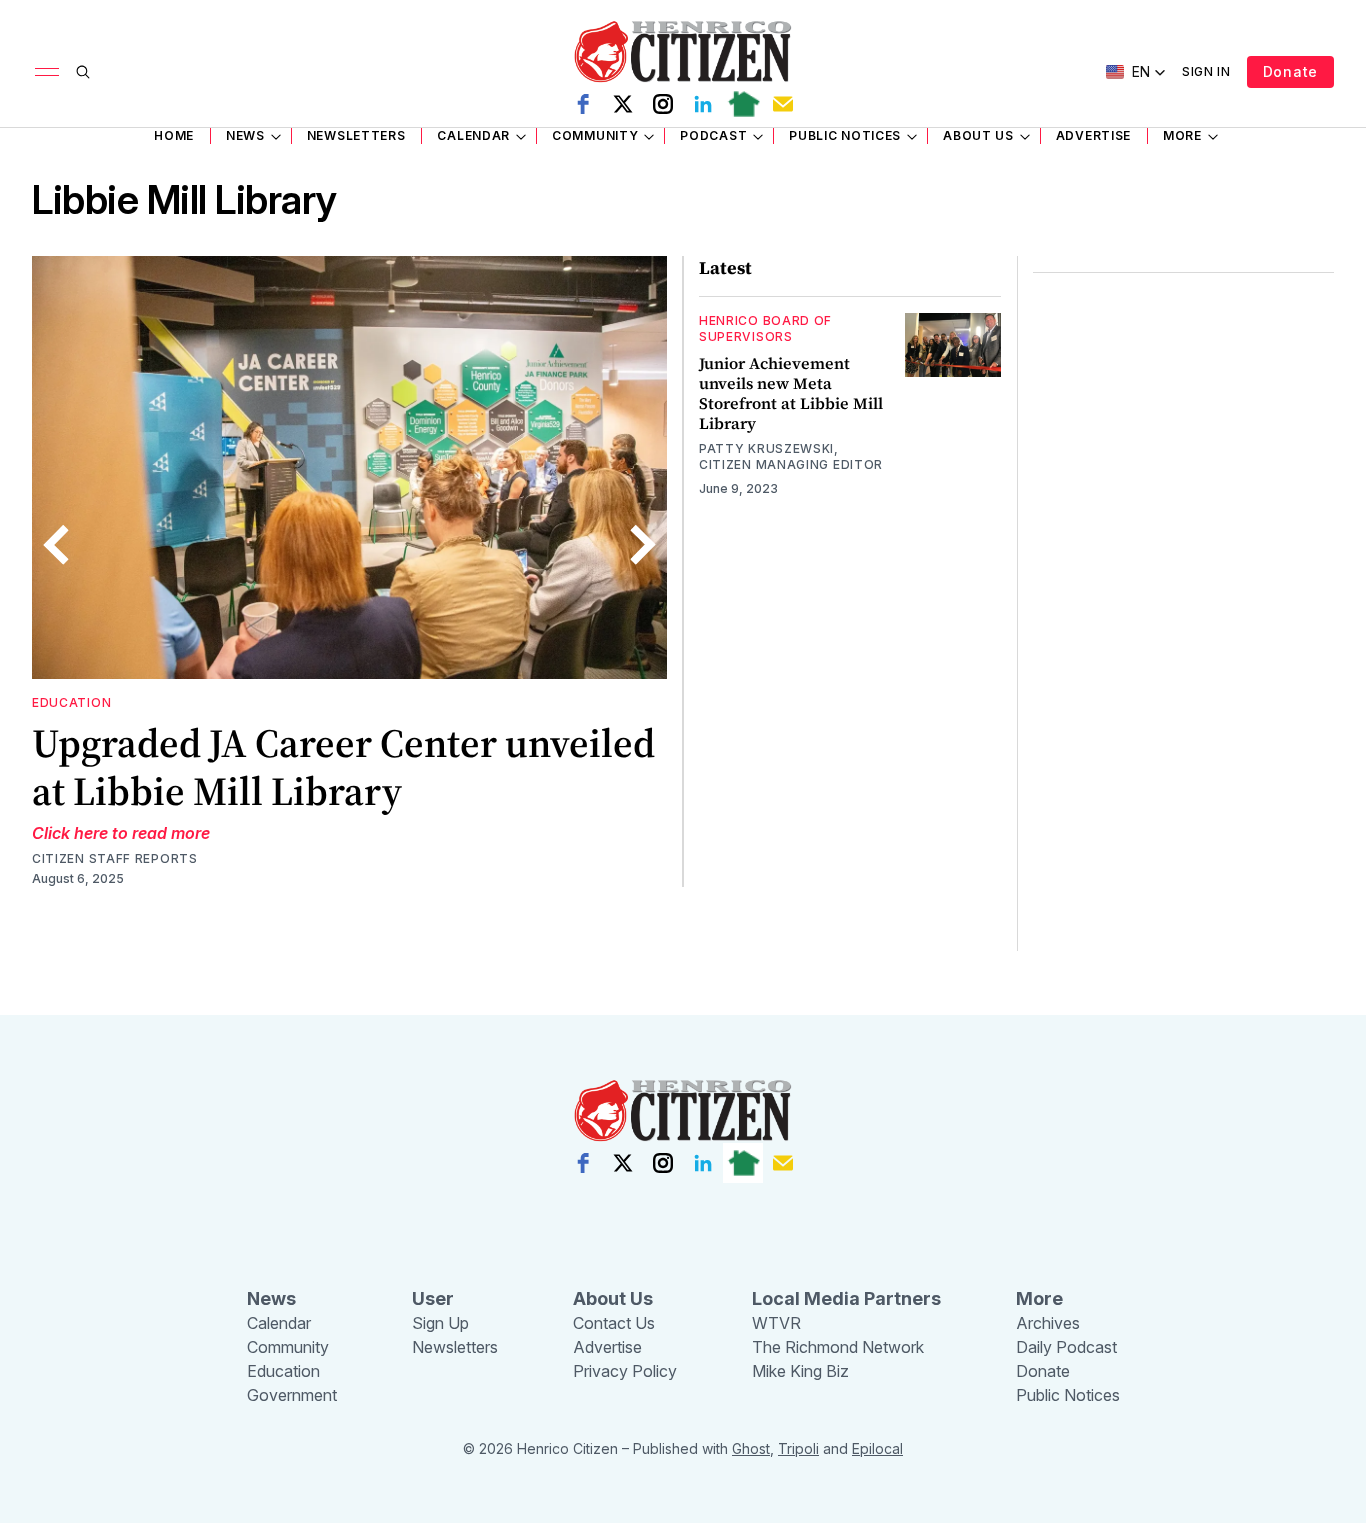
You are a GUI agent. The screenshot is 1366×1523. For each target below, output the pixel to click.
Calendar (473, 135)
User (433, 1298)
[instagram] (663, 104)
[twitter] (623, 104)
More (1182, 135)
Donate (1290, 71)
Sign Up (440, 1323)
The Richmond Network (838, 1347)
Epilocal (877, 1448)
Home (174, 135)
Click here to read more (121, 833)
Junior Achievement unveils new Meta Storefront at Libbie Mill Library (791, 393)
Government (292, 1395)
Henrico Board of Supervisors (765, 328)
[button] (1136, 72)
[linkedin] (703, 104)
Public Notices (845, 135)
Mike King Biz (800, 1371)
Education (71, 702)
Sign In (1206, 71)
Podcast (713, 135)
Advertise (1093, 135)
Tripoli (798, 1448)
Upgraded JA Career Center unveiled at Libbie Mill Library (343, 767)
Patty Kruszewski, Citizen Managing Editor (791, 456)
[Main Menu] (47, 72)
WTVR (776, 1323)
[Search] (83, 72)
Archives (1048, 1323)
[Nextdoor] (743, 104)
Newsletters (356, 135)
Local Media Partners (846, 1298)
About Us (978, 135)
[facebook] (583, 104)
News (245, 135)
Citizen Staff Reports (115, 858)
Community (595, 135)
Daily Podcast (1066, 1347)
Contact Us (614, 1323)
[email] (783, 104)
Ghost (751, 1448)
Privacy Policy (625, 1371)
